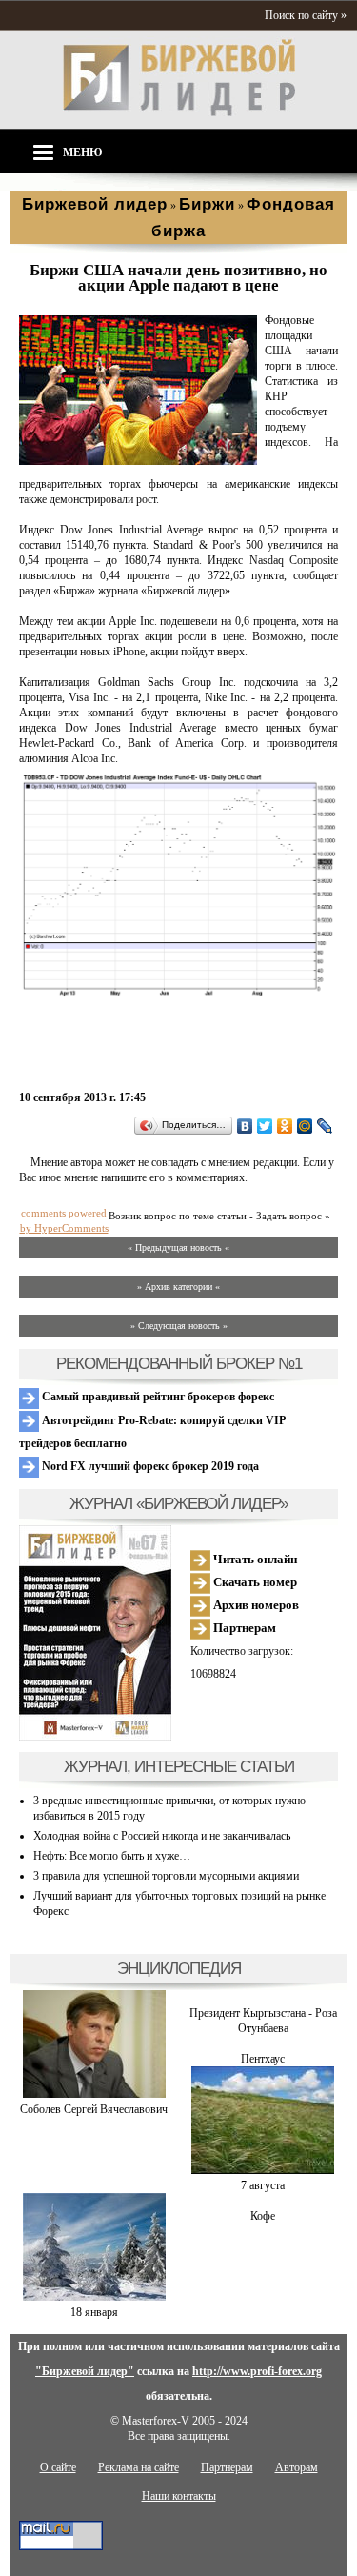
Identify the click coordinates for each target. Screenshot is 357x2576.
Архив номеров (255, 1605)
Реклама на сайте (139, 2467)
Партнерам (243, 1628)
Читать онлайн (254, 1559)
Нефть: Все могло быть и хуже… (112, 1856)
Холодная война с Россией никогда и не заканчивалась (162, 1836)
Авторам (297, 2467)
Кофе (263, 2216)
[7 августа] (263, 2170)
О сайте (58, 2467)
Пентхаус (263, 2059)
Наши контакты (179, 2496)
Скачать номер (254, 1582)
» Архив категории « (178, 1287)
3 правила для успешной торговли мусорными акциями (166, 1876)
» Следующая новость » (179, 1326)
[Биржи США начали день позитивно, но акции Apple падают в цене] (138, 461)
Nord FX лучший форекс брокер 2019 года (149, 1466)
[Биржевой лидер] (179, 112)
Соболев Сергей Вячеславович (94, 2109)
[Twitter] (265, 1126)
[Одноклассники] (285, 1126)
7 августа (263, 2185)
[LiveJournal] (325, 1126)
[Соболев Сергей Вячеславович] (94, 2094)
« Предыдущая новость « (178, 1248)
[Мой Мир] (305, 1126)
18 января (94, 2312)
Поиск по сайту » (306, 15)
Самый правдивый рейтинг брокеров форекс (157, 1397)
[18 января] (94, 2297)
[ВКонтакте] (245, 1126)
